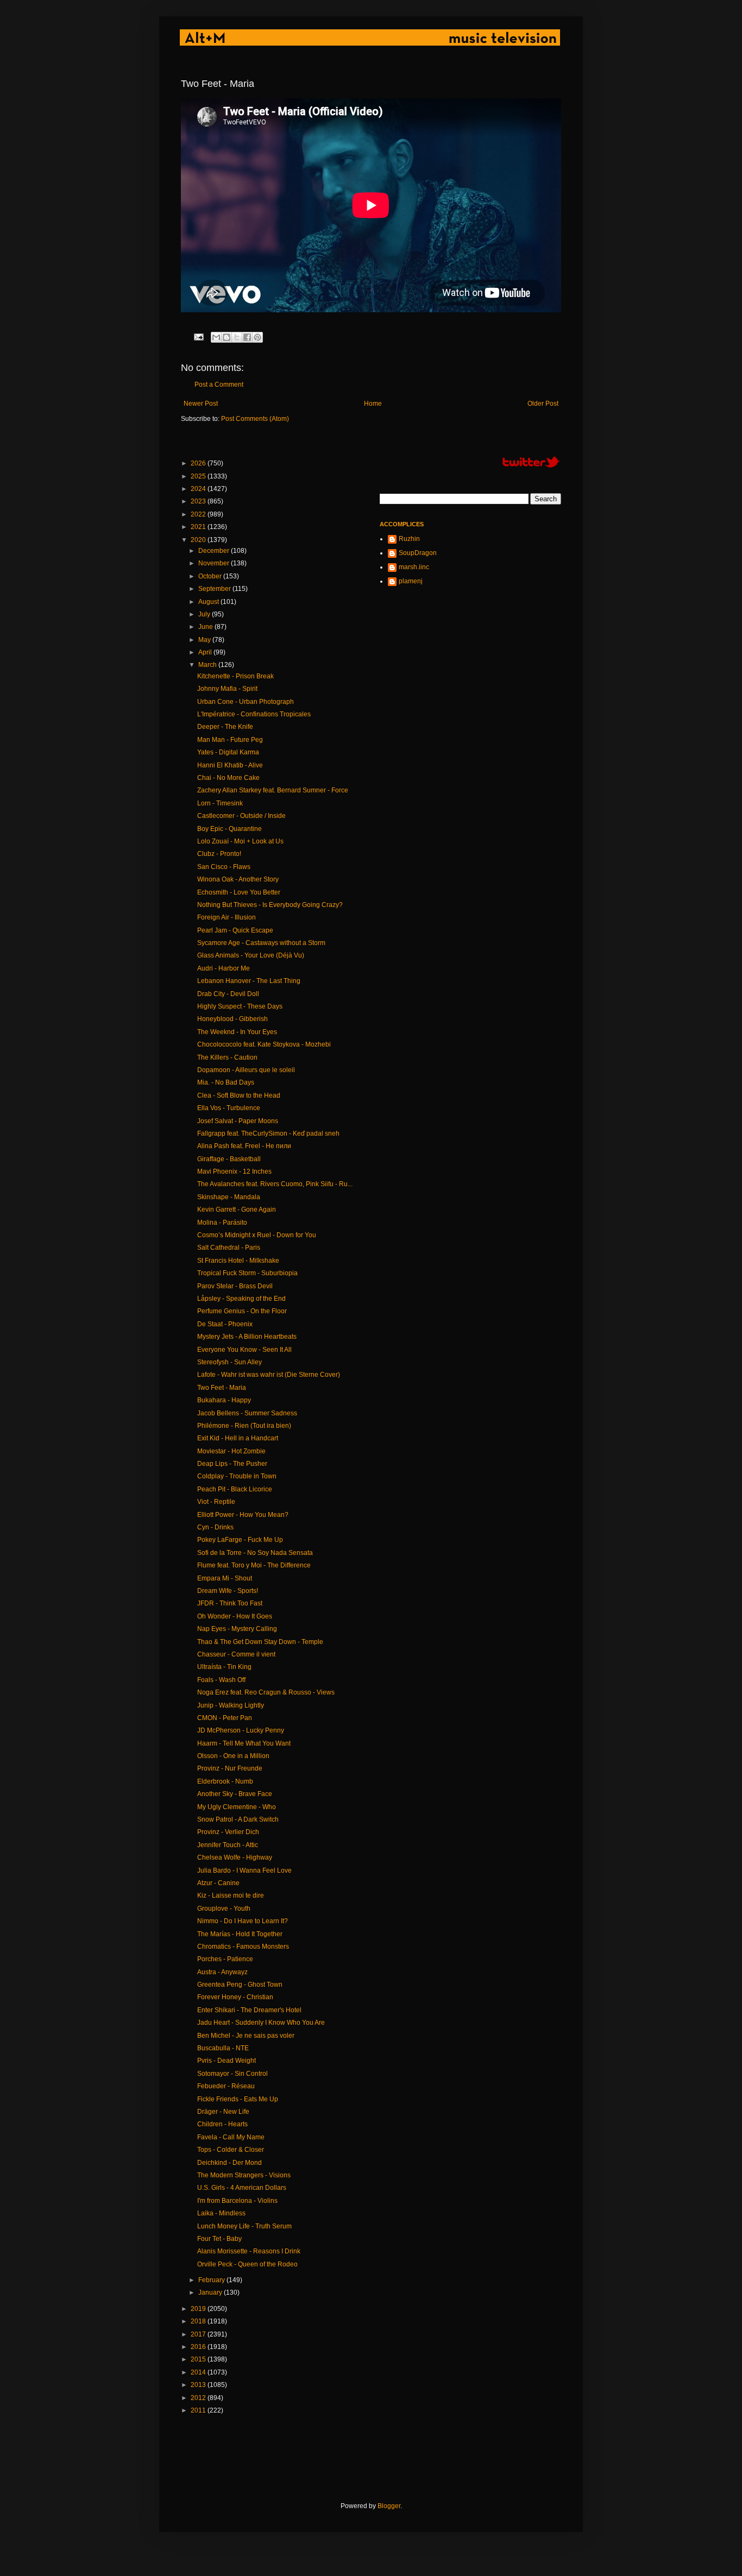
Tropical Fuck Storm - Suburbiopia (247, 1273)
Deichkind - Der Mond (229, 2163)
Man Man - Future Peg (230, 740)
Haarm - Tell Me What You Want (244, 1743)
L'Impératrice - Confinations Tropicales (254, 714)
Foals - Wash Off (221, 1680)
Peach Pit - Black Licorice (235, 1489)
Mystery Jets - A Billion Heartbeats (247, 1337)
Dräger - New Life (223, 2112)
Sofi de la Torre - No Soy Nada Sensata (255, 1553)
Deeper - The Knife (225, 727)
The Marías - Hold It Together (240, 1934)
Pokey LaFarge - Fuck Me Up (240, 1540)
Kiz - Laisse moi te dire (231, 1895)
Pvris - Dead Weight (227, 2061)
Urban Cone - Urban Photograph (246, 702)
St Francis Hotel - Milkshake (238, 1261)
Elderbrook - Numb (225, 1781)
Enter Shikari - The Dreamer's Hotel (249, 2010)
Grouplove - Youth (224, 1909)
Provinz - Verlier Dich (228, 1832)
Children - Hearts (222, 2124)
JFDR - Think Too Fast (230, 1603)
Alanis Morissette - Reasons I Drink (249, 2251)
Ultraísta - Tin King (224, 1667)
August (209, 602)
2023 (199, 501)
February (212, 2280)
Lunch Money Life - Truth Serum (244, 2226)
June (206, 627)
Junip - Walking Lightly (231, 1705)
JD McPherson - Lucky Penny (241, 1730)
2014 (199, 2372)
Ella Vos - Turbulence (229, 1108)
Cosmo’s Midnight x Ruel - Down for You (257, 1235)
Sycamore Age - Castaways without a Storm (261, 943)
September (215, 589)
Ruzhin (409, 539)
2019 (199, 2309)
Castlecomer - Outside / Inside (241, 816)
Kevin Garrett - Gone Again (237, 1210)
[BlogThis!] (227, 337)
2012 (199, 2398)
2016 (199, 2347)
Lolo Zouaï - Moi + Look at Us (240, 841)
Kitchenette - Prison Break (235, 676)
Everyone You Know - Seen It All (244, 1350)
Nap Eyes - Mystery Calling (237, 1629)
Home (373, 404)
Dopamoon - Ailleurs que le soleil (246, 1070)
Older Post (543, 404)
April (206, 652)
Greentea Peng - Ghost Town (240, 1985)
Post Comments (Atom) (255, 419)
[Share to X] (237, 337)
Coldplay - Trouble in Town (237, 1476)
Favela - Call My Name (231, 2137)
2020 (199, 540)
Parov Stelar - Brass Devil (235, 1286)
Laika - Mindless (221, 2213)
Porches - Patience (225, 1959)
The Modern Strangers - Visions (244, 2175)
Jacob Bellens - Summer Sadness (247, 1413)
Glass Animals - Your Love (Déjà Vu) (251, 955)
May (205, 640)
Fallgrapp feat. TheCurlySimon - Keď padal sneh (268, 1133)
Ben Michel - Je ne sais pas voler (246, 2036)
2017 (199, 2334)
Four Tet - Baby (219, 2239)
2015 (199, 2359)
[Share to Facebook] (247, 337)
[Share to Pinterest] (257, 337)
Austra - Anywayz (222, 1972)
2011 (199, 2410)
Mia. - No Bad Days (226, 1082)
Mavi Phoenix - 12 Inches (234, 1172)
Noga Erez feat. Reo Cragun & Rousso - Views (266, 1692)
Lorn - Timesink (220, 803)
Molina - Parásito (222, 1223)
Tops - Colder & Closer (231, 2150)
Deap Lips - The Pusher (232, 1464)
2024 (199, 489)
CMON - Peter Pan (225, 1718)
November (215, 563)
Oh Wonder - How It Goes (235, 1616)
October (211, 576)
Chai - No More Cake (228, 778)
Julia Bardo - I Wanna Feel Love (244, 1870)
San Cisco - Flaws (224, 867)
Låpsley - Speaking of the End (241, 1299)
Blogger (389, 2506)
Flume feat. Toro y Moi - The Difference (254, 1565)
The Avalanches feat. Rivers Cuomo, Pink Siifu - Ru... (275, 1184)
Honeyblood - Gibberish (232, 1019)
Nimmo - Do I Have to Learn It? (243, 1921)
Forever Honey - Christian (235, 1997)
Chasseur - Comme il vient (236, 1654)
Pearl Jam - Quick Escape (235, 930)
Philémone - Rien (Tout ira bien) (244, 1426)
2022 (199, 514)
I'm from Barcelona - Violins (237, 2201)
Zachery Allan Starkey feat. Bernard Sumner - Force (273, 790)
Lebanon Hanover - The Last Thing (249, 981)
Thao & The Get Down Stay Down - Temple (260, 1642)
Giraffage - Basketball (229, 1159)
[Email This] (216, 337)
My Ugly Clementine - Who (237, 1807)
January (211, 2292)
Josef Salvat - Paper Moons (238, 1121)
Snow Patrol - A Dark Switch (238, 1819)
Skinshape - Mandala (229, 1197)
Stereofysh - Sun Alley (229, 1362)
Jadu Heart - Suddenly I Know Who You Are (261, 2023)
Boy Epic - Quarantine (229, 829)
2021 (199, 527)
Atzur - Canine (218, 1883)
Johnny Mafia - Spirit (227, 689)
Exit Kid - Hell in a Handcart (238, 1438)
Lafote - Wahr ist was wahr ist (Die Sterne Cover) (269, 1375)
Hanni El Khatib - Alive (230, 765)
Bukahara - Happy (224, 1400)
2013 (199, 2385)
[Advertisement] (379, 2458)
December (215, 551)
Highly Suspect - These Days (240, 1006)
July (205, 614)
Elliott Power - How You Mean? (243, 1515)
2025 (199, 476)
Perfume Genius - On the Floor (242, 1311)
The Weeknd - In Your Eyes (237, 1032)
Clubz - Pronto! (219, 854)
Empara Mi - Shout (225, 1578)
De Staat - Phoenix (225, 1324)
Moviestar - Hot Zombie (231, 1451)
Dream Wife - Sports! (228, 1591)
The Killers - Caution (227, 1057)
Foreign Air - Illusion (227, 917)
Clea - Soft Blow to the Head (239, 1095)
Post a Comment (219, 385)
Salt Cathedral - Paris (229, 1248)
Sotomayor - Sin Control (232, 2074)
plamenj (411, 581)
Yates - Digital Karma (228, 752)
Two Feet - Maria (222, 1388)
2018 (199, 2321)
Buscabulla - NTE (223, 2048)
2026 (199, 463)
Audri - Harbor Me (224, 968)
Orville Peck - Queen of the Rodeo (247, 2264)
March (208, 665)
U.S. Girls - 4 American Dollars (242, 2188)
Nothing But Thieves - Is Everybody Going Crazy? (270, 905)
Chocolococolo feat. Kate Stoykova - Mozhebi (264, 1044)
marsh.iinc (414, 567)
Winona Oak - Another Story (238, 879)
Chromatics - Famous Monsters (243, 1947)
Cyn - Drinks (215, 1527)
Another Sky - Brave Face (235, 1794)
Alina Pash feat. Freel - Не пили (244, 1146)
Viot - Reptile (216, 1502)
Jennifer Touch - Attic (228, 1845)
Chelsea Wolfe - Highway (235, 1857)
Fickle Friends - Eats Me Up (238, 2099)
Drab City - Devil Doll (228, 994)
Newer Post (201, 404)
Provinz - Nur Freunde (230, 1768)
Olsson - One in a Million (233, 1756)
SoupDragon (418, 553)
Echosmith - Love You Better (239, 892)
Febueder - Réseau (226, 2086)
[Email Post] (198, 336)
